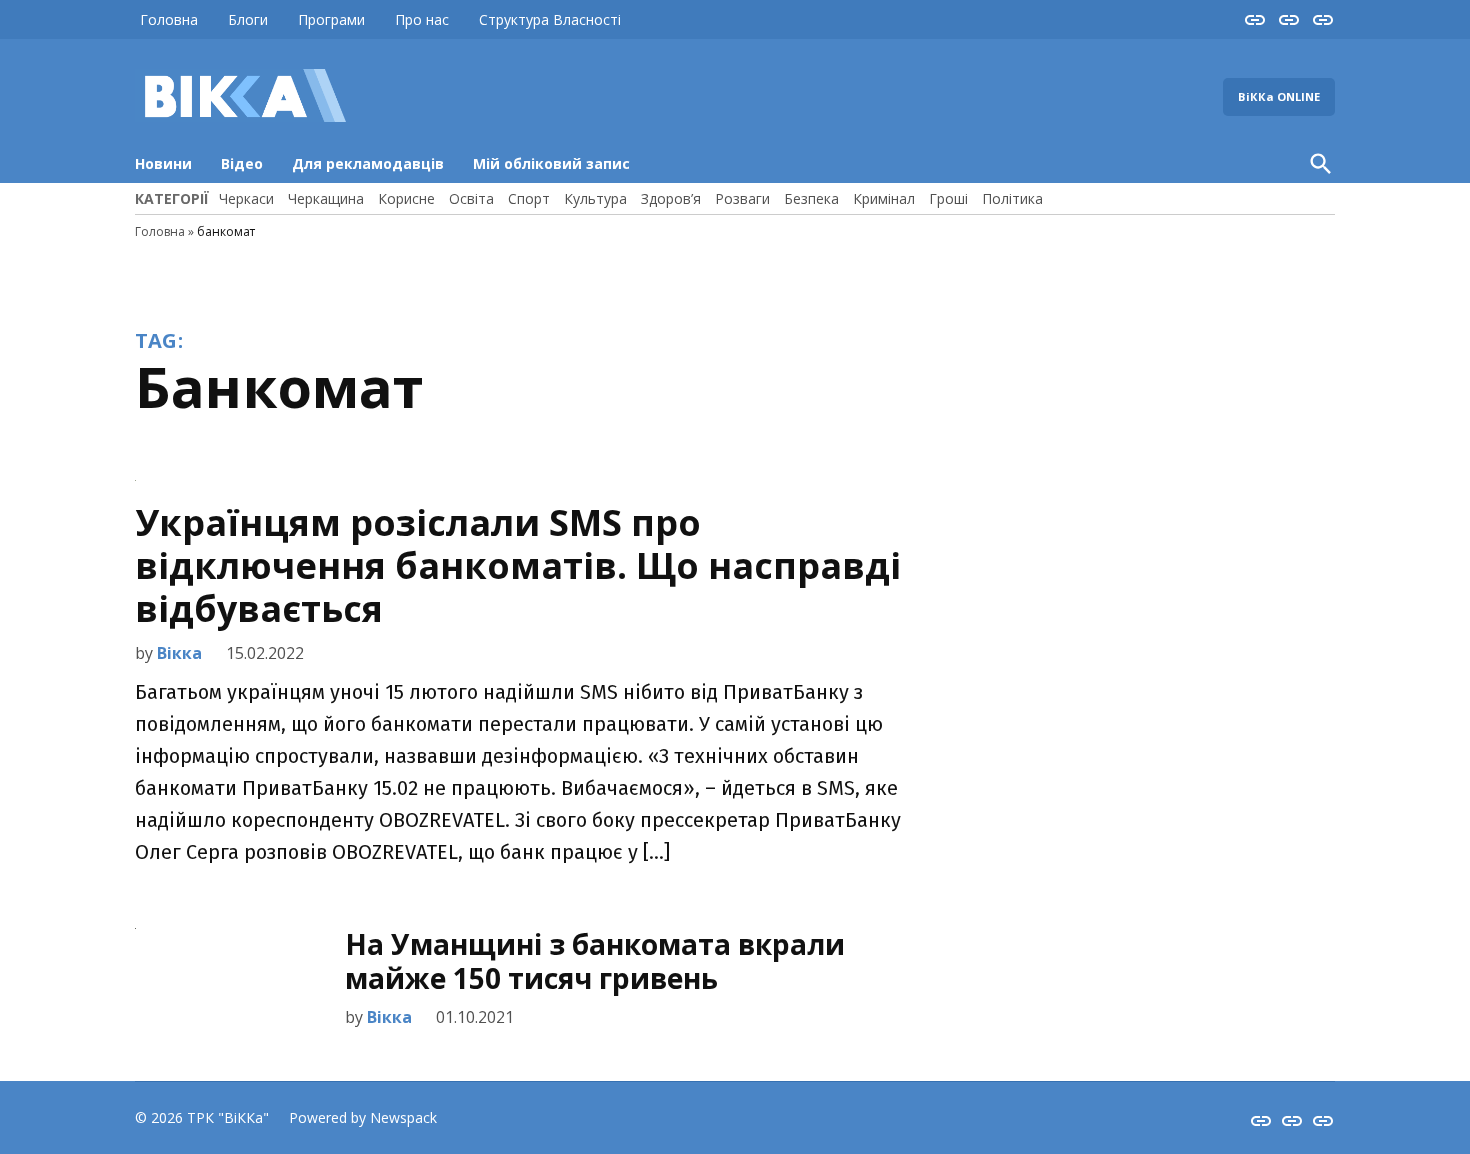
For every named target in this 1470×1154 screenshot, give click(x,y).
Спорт (529, 198)
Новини (163, 163)
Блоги (248, 19)
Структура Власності (550, 19)
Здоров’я (671, 198)
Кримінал (884, 198)
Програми (331, 19)
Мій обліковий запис (551, 163)
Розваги (742, 198)
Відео (242, 163)
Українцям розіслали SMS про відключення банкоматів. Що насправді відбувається (518, 565)
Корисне (406, 198)
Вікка (179, 653)
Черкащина (326, 198)
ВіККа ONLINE (1279, 96)
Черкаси (246, 198)
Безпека (811, 198)
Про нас (422, 19)
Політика (1012, 198)
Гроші (948, 198)
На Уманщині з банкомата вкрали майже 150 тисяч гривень (595, 961)
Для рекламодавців (368, 163)
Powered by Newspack (363, 1117)
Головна (169, 19)
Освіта (471, 198)
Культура (595, 198)
